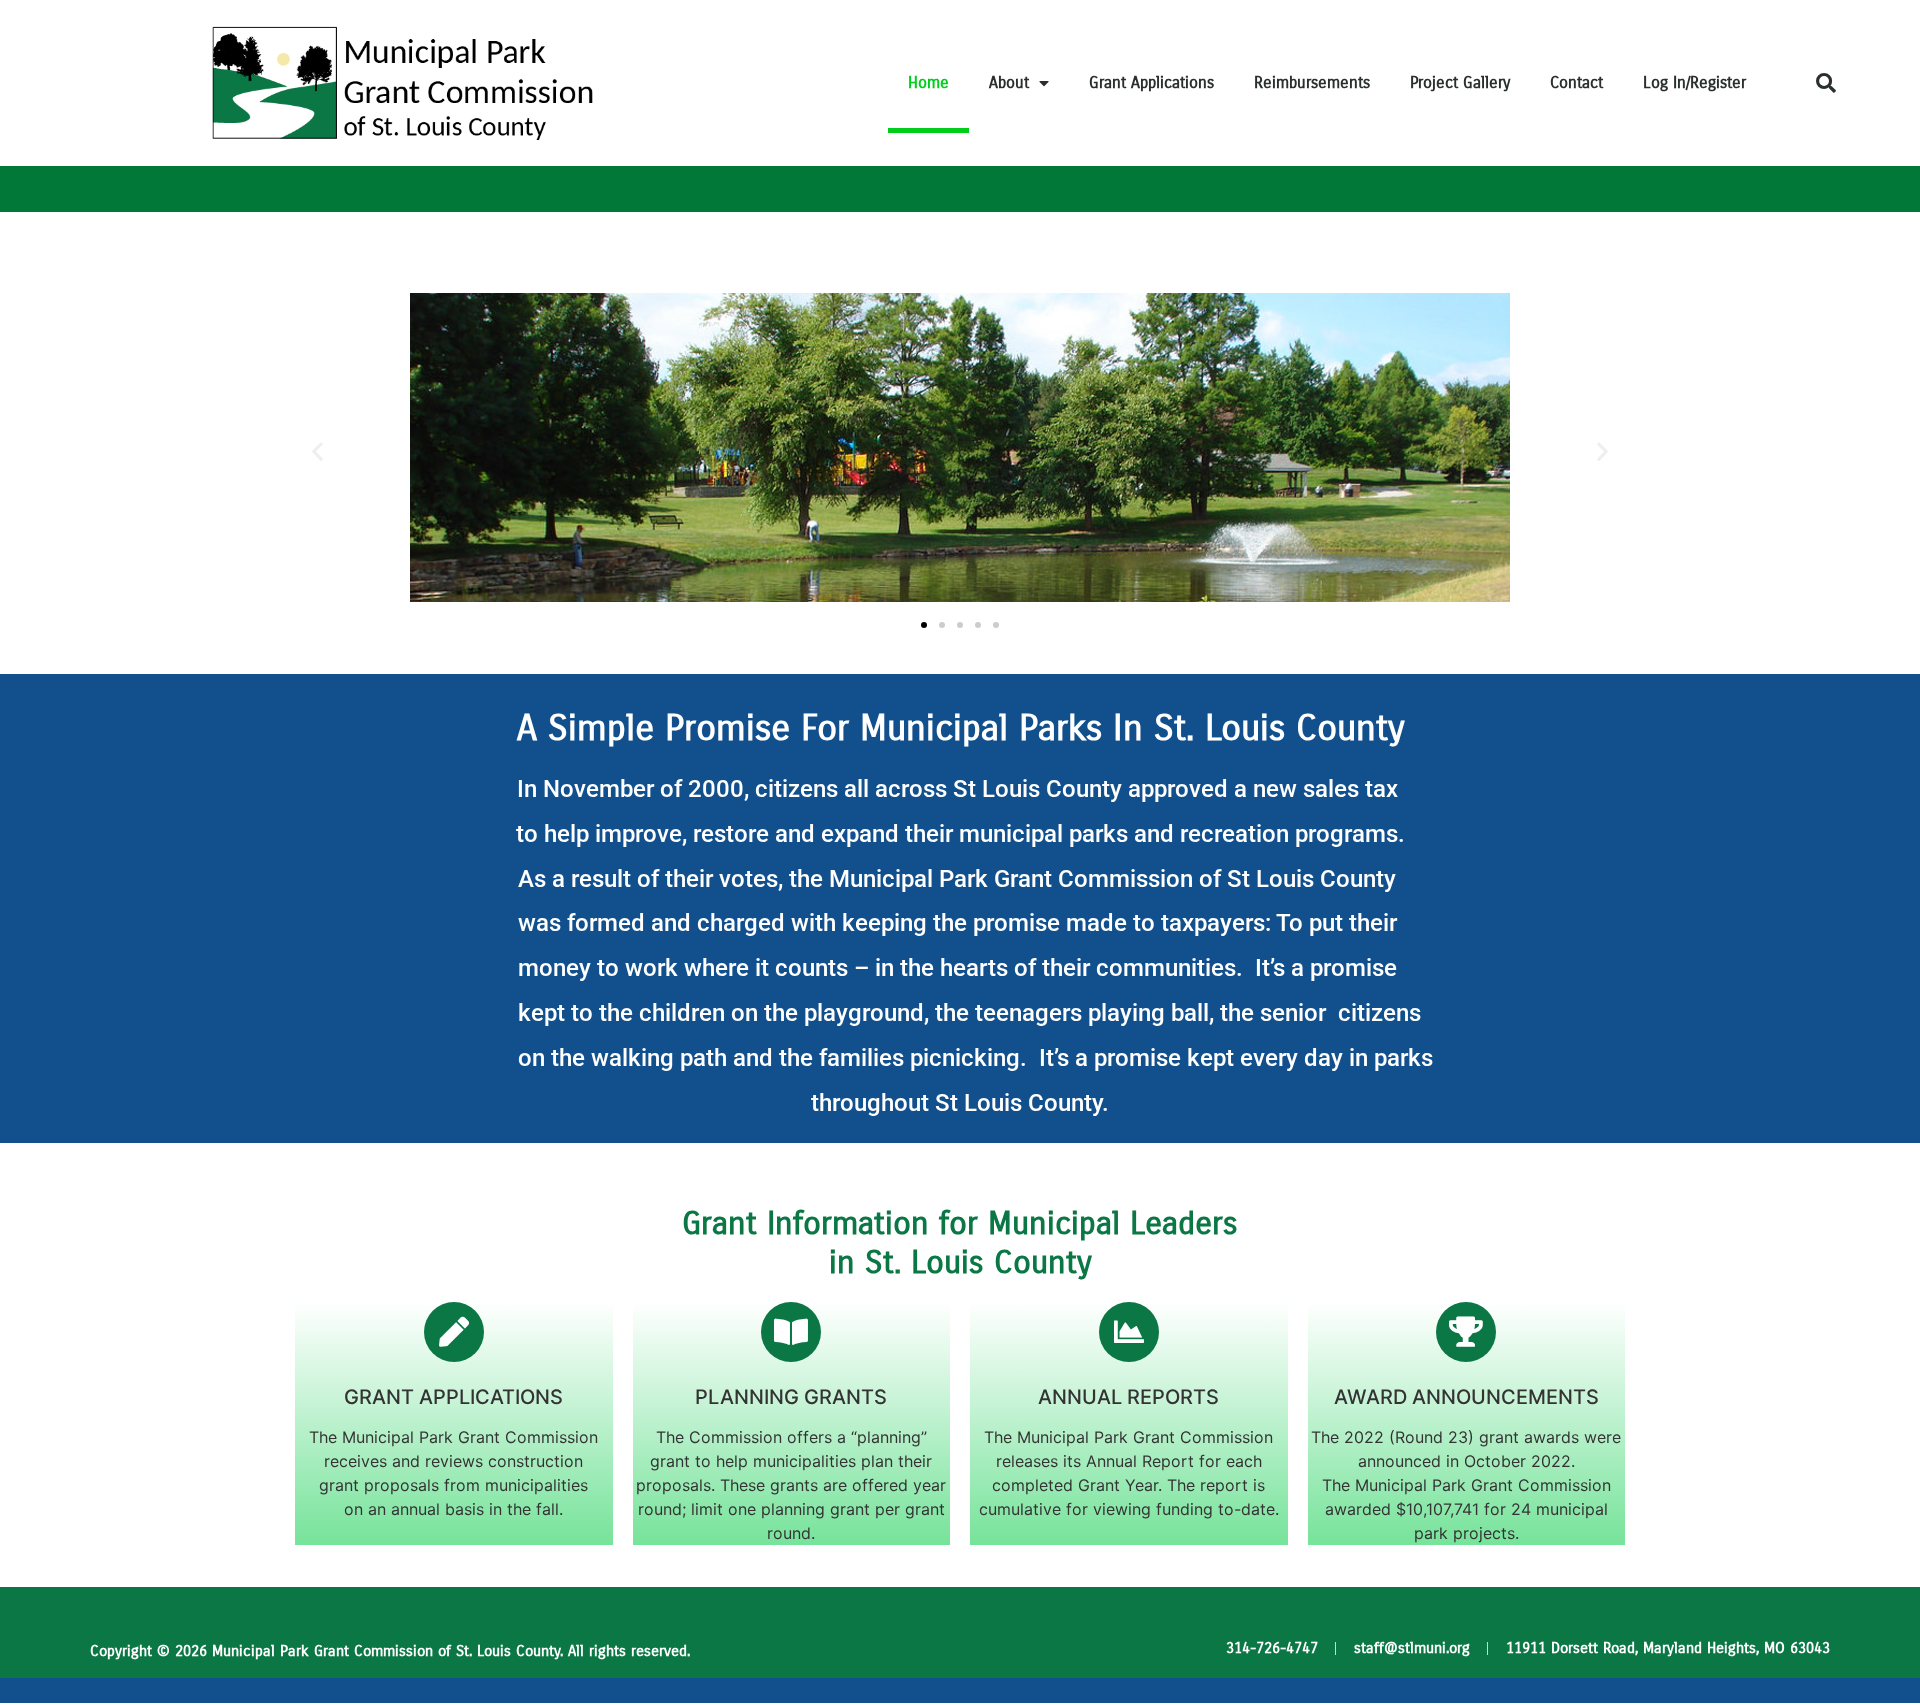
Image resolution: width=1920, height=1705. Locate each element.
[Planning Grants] (791, 1332)
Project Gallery (1460, 82)
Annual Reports (1128, 1397)
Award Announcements (1466, 1397)
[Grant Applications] (454, 1332)
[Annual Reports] (1129, 1332)
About (1009, 82)
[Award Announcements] (1466, 1332)
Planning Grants (791, 1397)
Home (928, 82)
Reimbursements (1312, 82)
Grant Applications (1151, 82)
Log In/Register (1694, 82)
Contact (1576, 82)
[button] (1826, 83)
